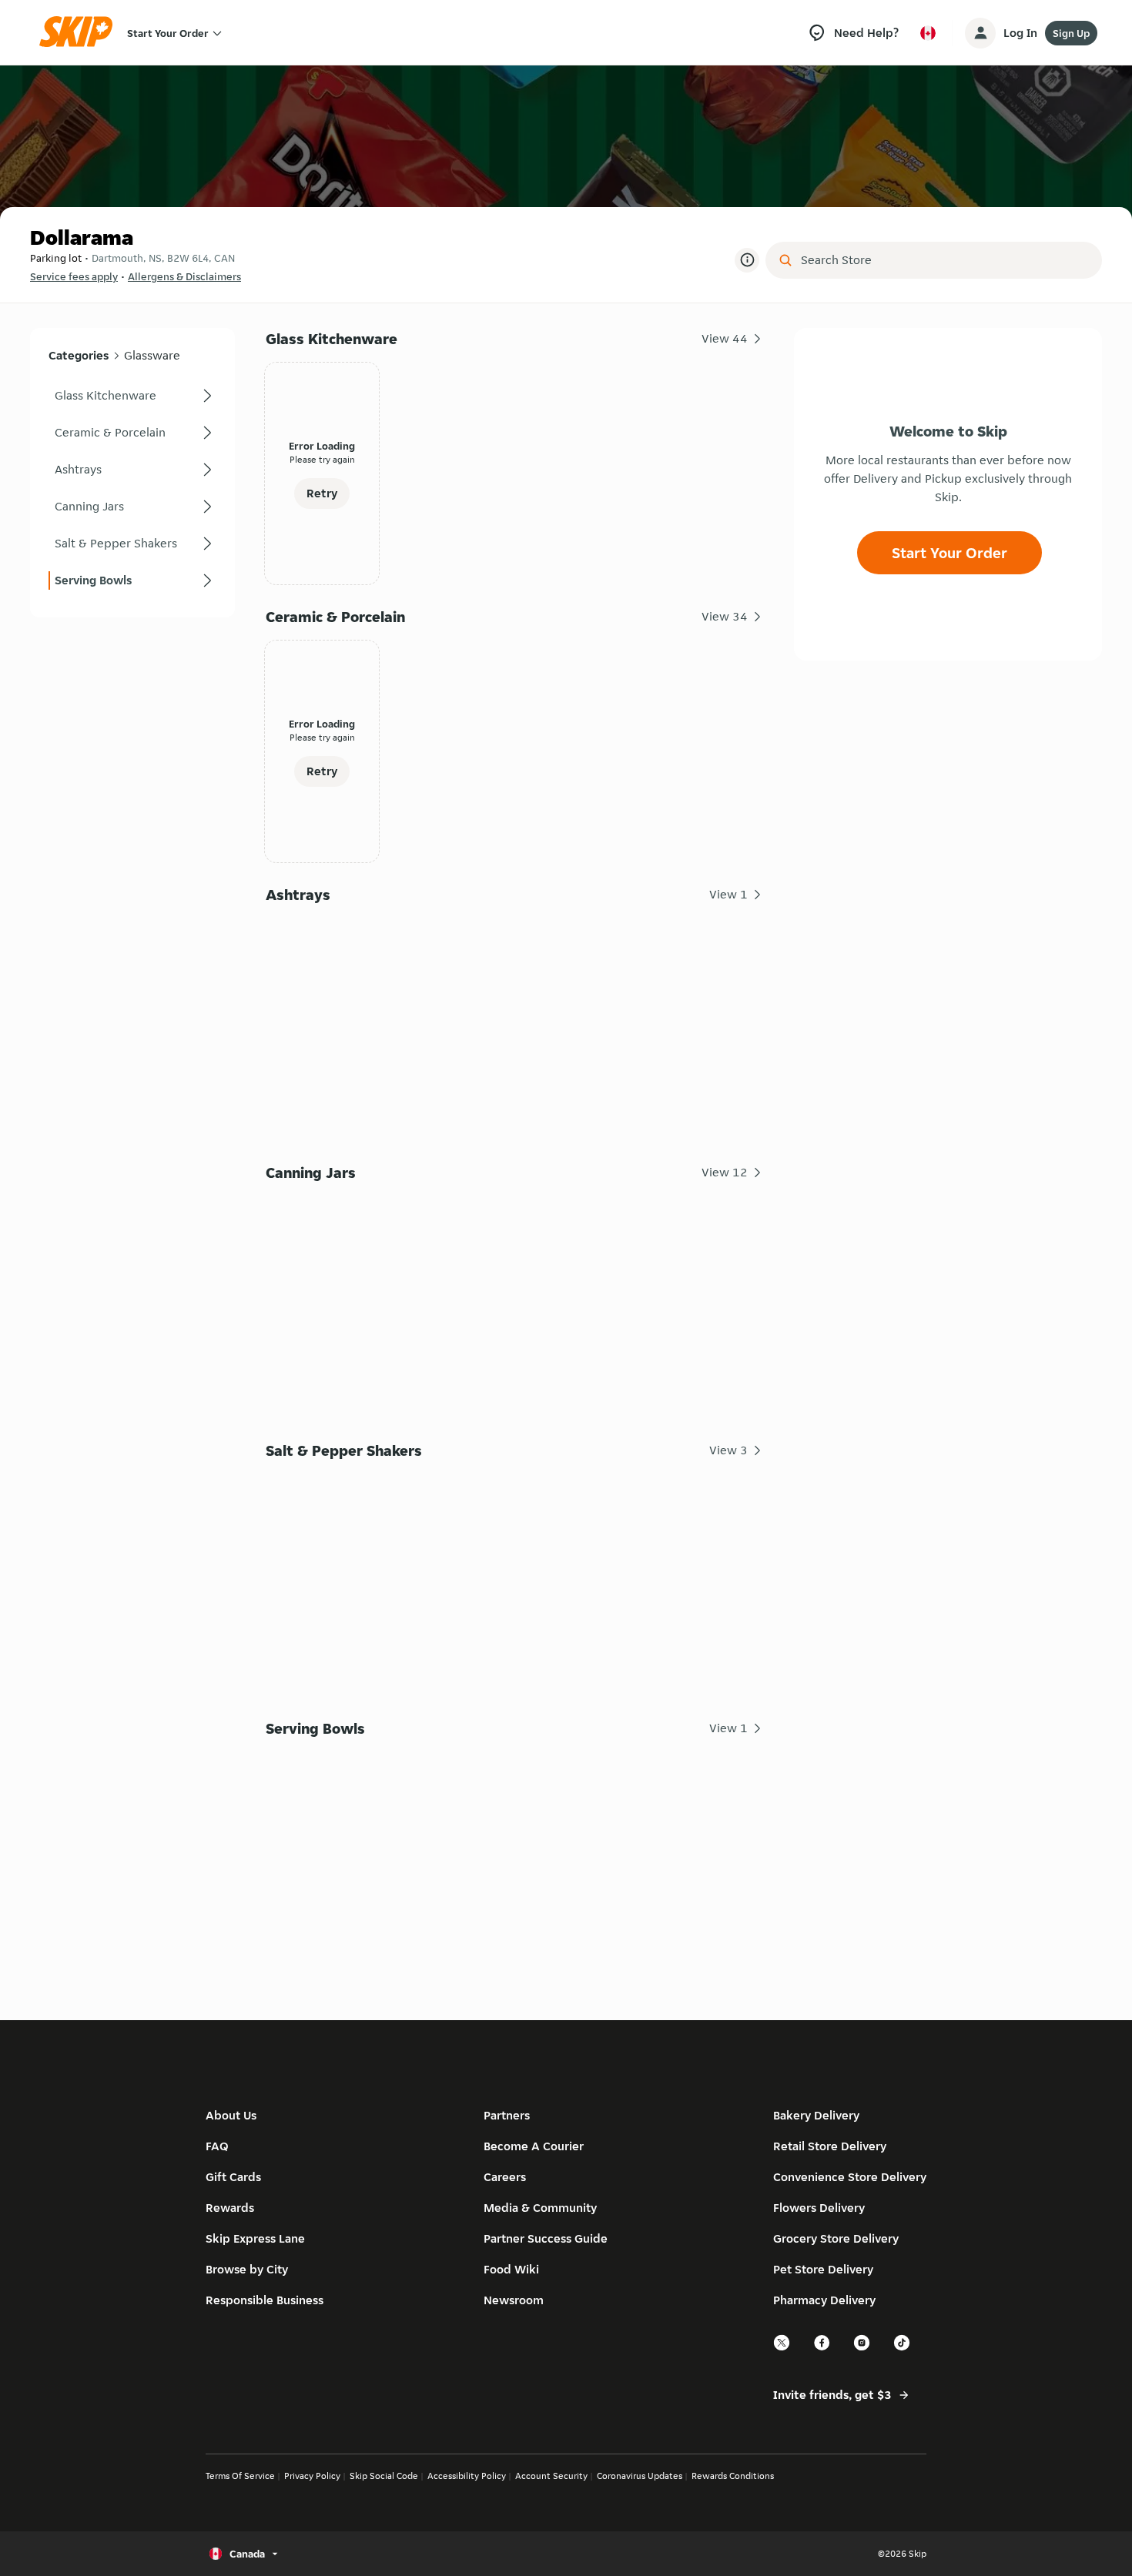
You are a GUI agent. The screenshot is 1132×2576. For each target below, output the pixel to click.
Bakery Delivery (816, 2115)
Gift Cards (233, 2177)
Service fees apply (74, 276)
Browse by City (247, 2269)
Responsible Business (265, 2300)
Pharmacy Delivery (824, 2300)
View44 (725, 338)
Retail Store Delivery (830, 2146)
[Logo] (81, 33)
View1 (728, 894)
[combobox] (944, 260)
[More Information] (747, 260)
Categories (79, 355)
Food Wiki (511, 2269)
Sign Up (1071, 33)
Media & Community (540, 2208)
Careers (505, 2177)
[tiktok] (903, 2349)
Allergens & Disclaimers (184, 276)
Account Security (551, 2476)
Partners (507, 2115)
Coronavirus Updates (640, 2476)
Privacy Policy (312, 2476)
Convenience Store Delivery (850, 2177)
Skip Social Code (384, 2476)
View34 (725, 616)
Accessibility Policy (467, 2476)
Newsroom (514, 2300)
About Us (231, 2115)
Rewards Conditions (733, 2476)
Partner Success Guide (546, 2238)
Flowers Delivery (819, 2208)
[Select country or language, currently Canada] (928, 33)
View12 (725, 1172)
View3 (728, 1450)
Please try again (322, 459)
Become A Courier (534, 2146)
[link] (132, 396)
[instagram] (862, 2349)
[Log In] (980, 33)
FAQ (217, 2146)
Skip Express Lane (255, 2238)
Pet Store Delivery (823, 2269)
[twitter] (782, 2349)
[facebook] (822, 2349)
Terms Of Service (240, 2476)
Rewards (230, 2208)
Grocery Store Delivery (836, 2238)
